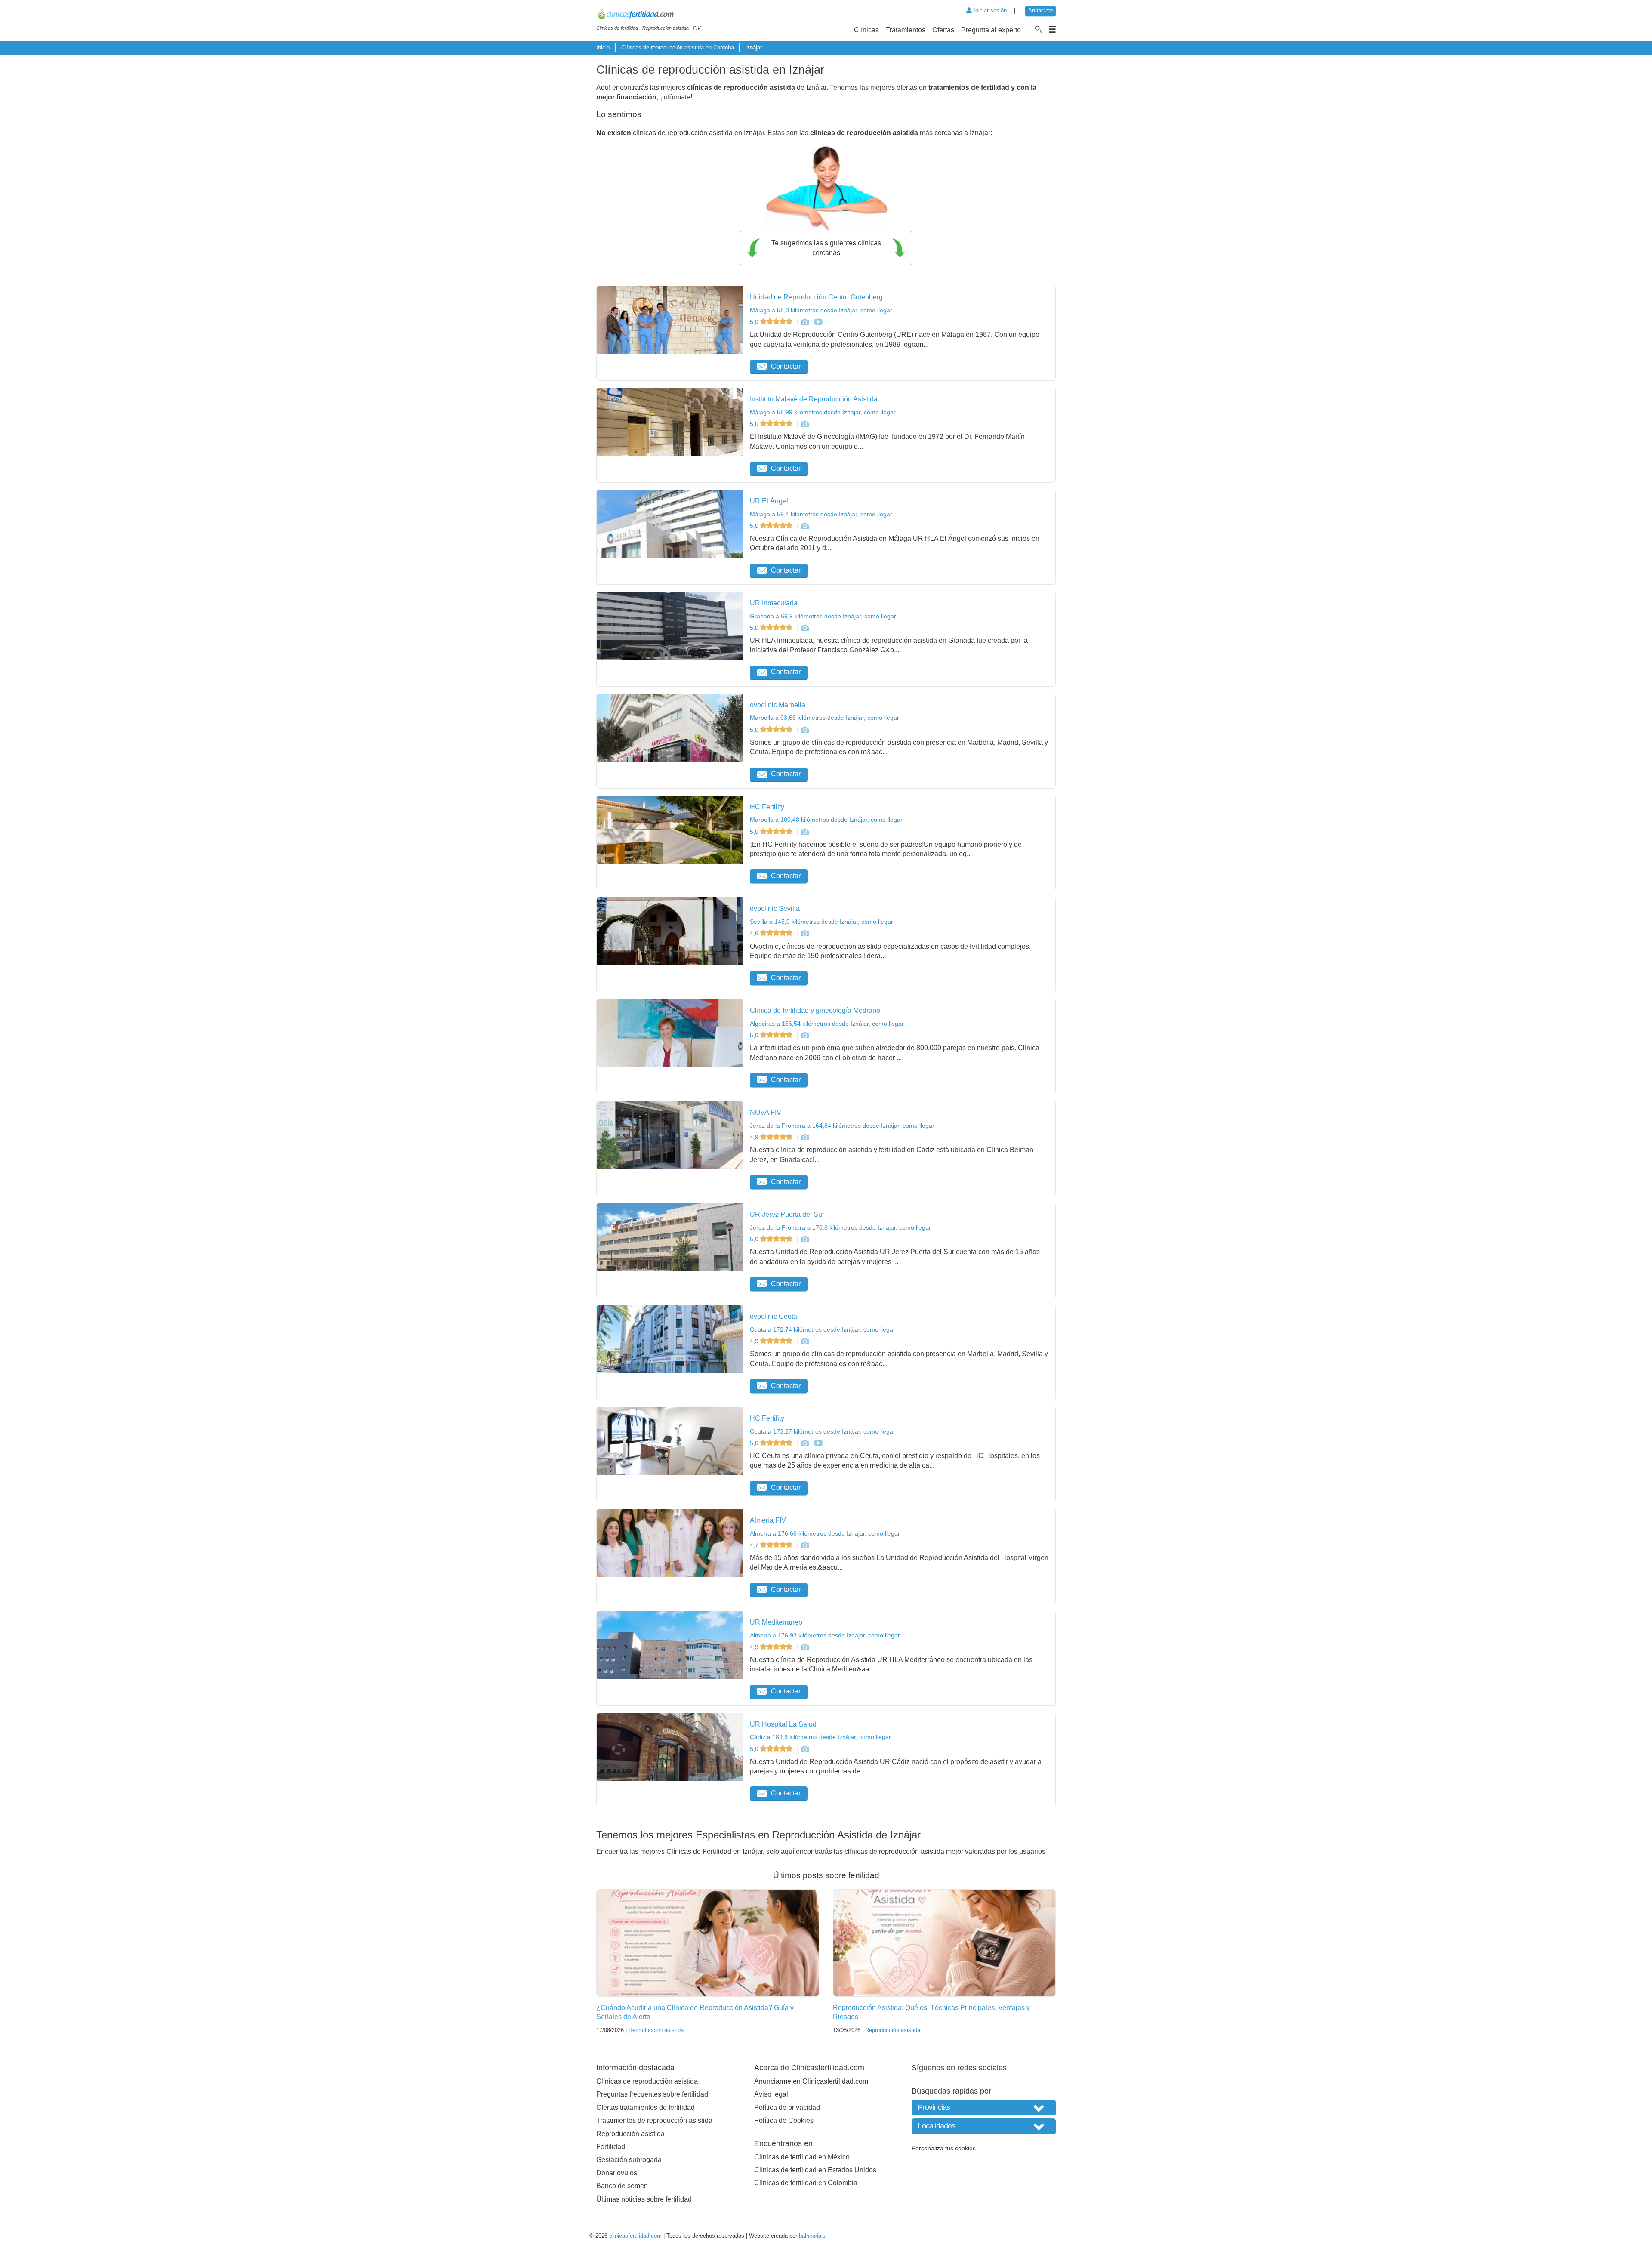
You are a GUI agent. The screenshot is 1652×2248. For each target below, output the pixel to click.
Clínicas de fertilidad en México (802, 2157)
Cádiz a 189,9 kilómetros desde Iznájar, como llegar (820, 1737)
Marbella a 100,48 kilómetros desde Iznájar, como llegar (826, 820)
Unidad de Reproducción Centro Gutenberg (816, 297)
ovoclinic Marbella (778, 705)
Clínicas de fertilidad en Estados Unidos (815, 2170)
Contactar (786, 366)
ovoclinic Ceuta (774, 1316)
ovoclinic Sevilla (775, 908)
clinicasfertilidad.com (635, 2236)
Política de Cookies (784, 2120)
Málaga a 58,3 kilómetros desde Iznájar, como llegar (821, 310)
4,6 (755, 933)
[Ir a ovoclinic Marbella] (804, 730)
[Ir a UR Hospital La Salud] (804, 1749)
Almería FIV (768, 1520)
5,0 (755, 322)
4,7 (755, 1545)
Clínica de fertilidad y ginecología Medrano (815, 1010)
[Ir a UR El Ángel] (804, 526)
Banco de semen (622, 2186)
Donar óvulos (617, 2173)
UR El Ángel (769, 501)
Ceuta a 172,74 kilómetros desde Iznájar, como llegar (823, 1329)
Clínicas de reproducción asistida (647, 2081)
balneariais (812, 2236)
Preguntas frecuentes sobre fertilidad (652, 2094)
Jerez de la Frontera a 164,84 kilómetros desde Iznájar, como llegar (842, 1126)
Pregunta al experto (991, 30)
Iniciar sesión (989, 11)
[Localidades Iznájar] (984, 2126)
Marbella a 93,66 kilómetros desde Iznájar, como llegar (824, 718)
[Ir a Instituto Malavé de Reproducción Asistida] (804, 424)
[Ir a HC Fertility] (804, 832)
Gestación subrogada (629, 2160)
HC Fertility (767, 807)
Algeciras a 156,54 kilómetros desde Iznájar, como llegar (827, 1024)
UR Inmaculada (774, 603)
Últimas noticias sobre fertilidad (644, 2199)
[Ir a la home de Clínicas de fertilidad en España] (648, 15)
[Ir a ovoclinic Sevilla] (804, 933)
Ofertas (943, 30)
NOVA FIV (766, 1112)
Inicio (603, 48)
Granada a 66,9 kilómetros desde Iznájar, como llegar (823, 616)
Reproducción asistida (656, 2030)
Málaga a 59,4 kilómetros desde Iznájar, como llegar (821, 514)
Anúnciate (1041, 11)
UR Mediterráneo (776, 1622)
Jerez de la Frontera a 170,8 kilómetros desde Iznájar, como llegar (840, 1227)
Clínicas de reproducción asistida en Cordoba (678, 48)
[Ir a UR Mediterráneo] (804, 1647)
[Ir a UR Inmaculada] (804, 628)
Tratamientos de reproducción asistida (654, 2120)
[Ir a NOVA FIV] (804, 1137)
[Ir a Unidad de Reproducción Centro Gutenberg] (804, 322)
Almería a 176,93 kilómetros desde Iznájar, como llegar (825, 1635)
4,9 (755, 1137)
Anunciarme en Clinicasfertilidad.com (811, 2081)
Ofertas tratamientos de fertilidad (646, 2108)
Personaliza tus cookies (944, 2148)
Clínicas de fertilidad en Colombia (806, 2183)
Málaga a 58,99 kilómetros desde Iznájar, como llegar (823, 412)
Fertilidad (611, 2147)
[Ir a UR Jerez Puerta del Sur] (804, 1239)
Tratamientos (906, 30)
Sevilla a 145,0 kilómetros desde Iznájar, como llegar (821, 922)
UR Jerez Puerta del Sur (787, 1214)
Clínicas (866, 30)
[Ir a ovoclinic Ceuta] (804, 1341)
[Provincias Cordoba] (984, 2108)
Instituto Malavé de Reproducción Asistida (814, 399)
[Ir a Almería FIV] (804, 1545)
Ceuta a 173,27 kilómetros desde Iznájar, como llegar (823, 1431)
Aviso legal (771, 2094)
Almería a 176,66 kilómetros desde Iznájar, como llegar (825, 1533)
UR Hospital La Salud (783, 1724)
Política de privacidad (787, 2108)
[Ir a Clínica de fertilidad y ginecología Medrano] (804, 1035)
